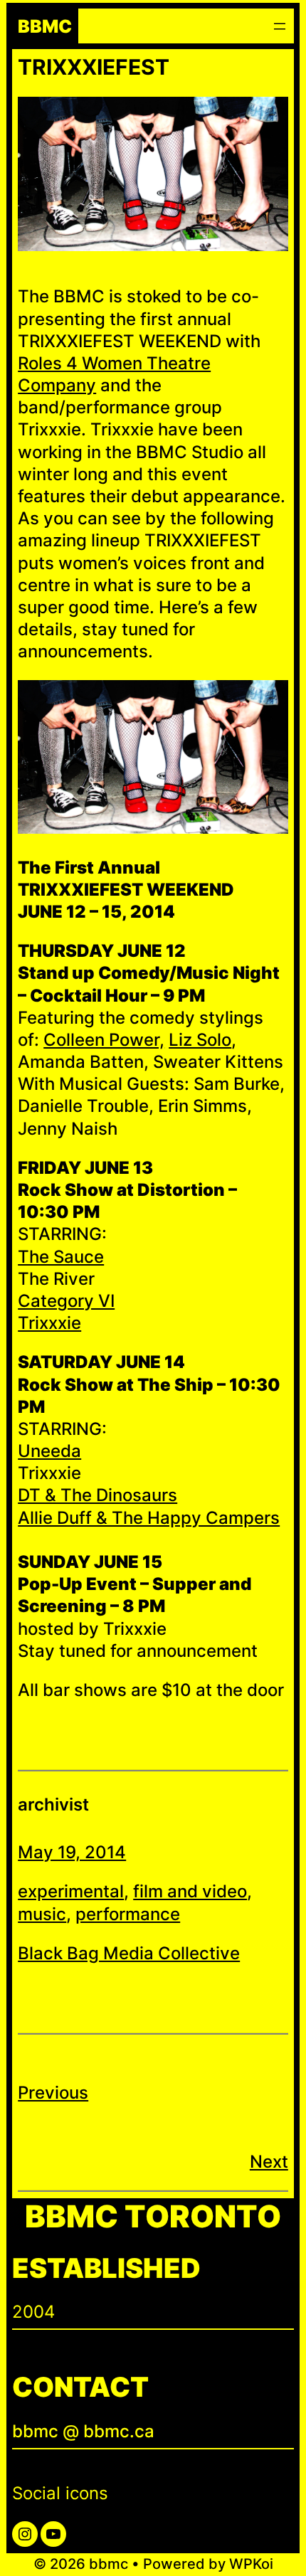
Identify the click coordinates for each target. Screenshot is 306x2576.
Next (269, 2162)
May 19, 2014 (72, 1852)
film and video (190, 1891)
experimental (71, 1891)
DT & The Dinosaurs (97, 1495)
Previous (53, 2093)
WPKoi (251, 2564)
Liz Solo (200, 1040)
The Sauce (61, 1257)
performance (128, 1914)
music (42, 1914)
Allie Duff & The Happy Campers (149, 1518)
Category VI (66, 1301)
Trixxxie (49, 1323)
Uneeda (49, 1451)
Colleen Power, (104, 1040)
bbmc (45, 26)
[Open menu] (280, 26)
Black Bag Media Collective (129, 1953)
